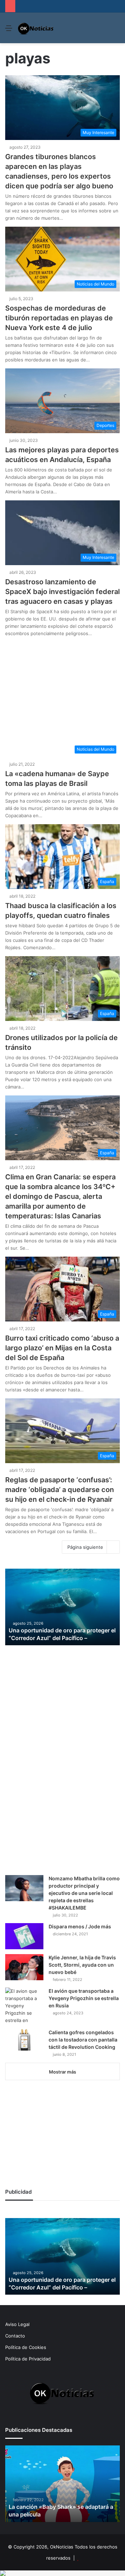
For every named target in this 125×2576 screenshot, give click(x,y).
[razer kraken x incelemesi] (62, 2573)
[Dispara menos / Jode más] (24, 1936)
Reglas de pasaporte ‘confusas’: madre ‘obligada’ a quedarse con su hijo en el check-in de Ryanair (60, 1490)
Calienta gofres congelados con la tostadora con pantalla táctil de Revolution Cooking (83, 2040)
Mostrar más (62, 2072)
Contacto (15, 2336)
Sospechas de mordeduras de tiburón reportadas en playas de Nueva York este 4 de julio (59, 318)
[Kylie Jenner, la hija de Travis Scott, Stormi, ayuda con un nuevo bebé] (24, 1967)
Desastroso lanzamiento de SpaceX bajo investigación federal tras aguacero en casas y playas (62, 592)
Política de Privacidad (28, 2359)
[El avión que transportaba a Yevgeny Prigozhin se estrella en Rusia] (24, 2006)
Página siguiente (85, 1547)
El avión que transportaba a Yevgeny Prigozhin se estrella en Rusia (84, 1998)
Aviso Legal (17, 2324)
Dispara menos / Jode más (80, 1926)
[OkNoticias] (36, 28)
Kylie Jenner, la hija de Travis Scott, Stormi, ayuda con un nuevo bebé (82, 1965)
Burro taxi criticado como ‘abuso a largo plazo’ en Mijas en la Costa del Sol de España (62, 1348)
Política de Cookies (26, 2347)
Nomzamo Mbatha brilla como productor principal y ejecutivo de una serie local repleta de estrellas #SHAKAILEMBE (84, 1893)
